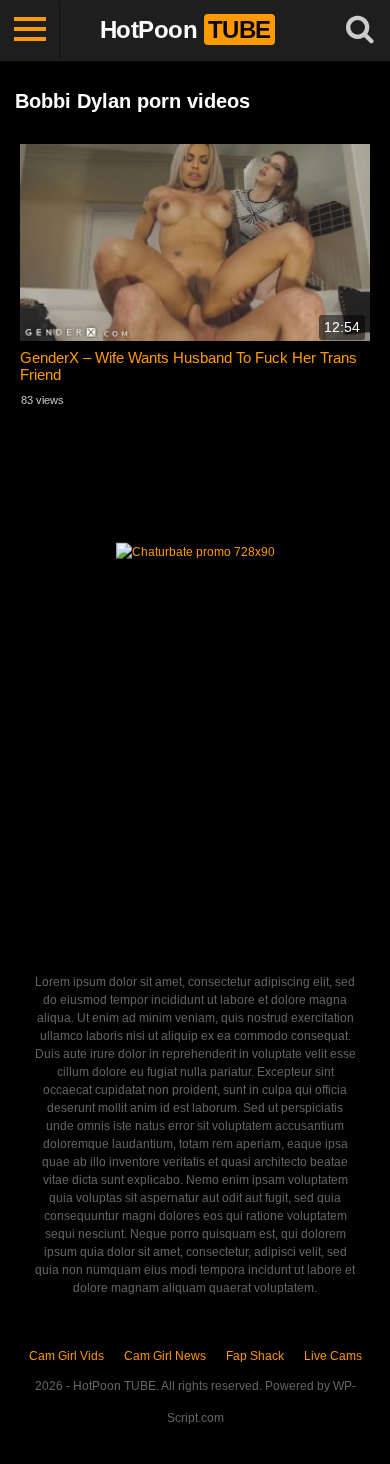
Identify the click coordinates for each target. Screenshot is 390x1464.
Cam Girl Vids (66, 1356)
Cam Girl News (165, 1356)
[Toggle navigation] (30, 30)
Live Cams (333, 1356)
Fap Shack (255, 1356)
